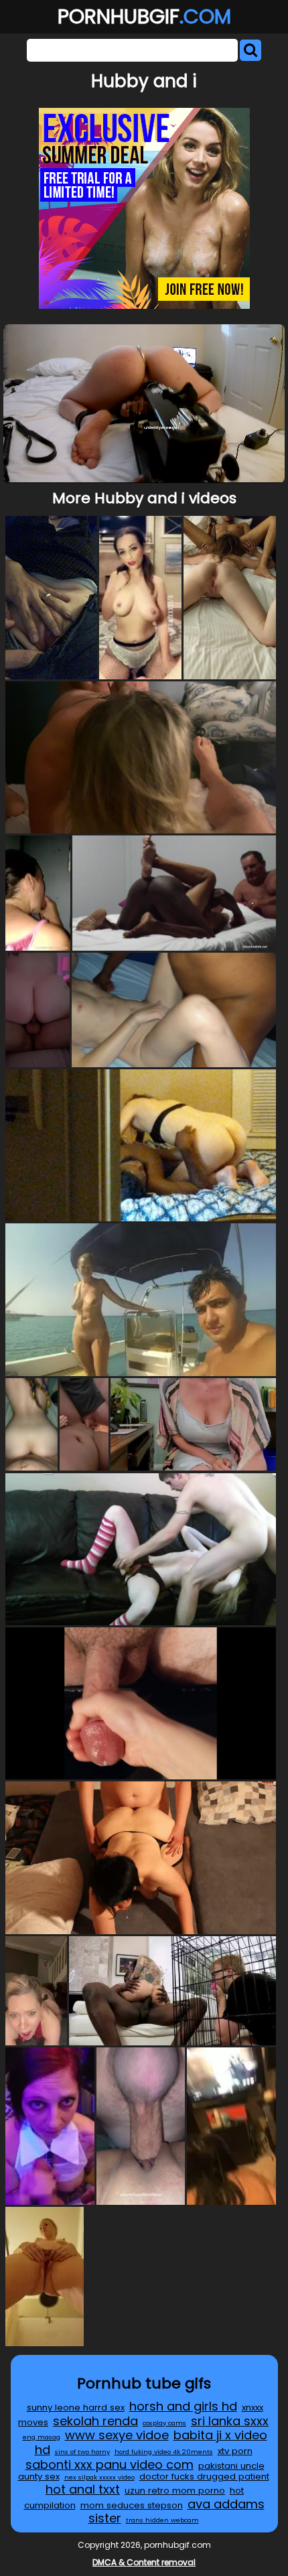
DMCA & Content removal (144, 2562)
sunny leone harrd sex (76, 2408)
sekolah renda (95, 2421)
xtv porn (235, 2451)
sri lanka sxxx (230, 2421)
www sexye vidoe (117, 2435)
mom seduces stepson (132, 2505)
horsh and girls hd (183, 2406)
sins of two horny (82, 2452)
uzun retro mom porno (175, 2491)
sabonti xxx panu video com (110, 2464)
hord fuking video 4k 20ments (164, 2452)
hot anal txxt (83, 2489)
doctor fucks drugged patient (204, 2477)
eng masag (42, 2437)
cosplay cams (164, 2423)
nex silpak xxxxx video (99, 2477)
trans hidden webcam (162, 2520)
